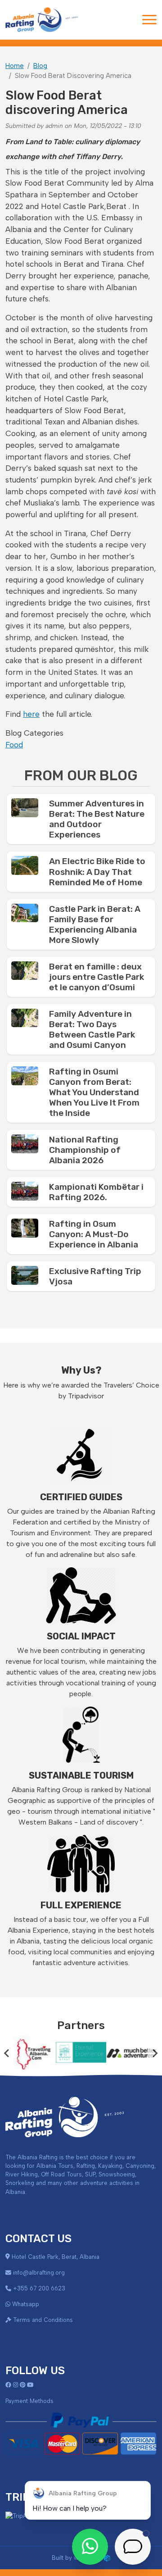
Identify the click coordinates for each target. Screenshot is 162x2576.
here (31, 714)
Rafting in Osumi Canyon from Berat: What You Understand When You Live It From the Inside (94, 1092)
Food (14, 745)
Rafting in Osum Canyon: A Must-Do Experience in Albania (94, 1234)
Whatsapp (26, 2304)
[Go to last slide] (7, 2053)
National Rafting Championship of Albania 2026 (85, 1150)
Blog (40, 66)
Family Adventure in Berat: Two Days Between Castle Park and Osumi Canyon (92, 1029)
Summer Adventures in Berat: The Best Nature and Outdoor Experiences (97, 819)
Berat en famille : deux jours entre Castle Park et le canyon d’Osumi (97, 977)
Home (15, 66)
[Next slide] (155, 2053)
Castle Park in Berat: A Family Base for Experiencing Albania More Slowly (95, 924)
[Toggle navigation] (149, 20)
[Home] (41, 20)
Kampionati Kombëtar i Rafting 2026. (96, 1192)
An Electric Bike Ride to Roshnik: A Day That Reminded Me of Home (97, 872)
